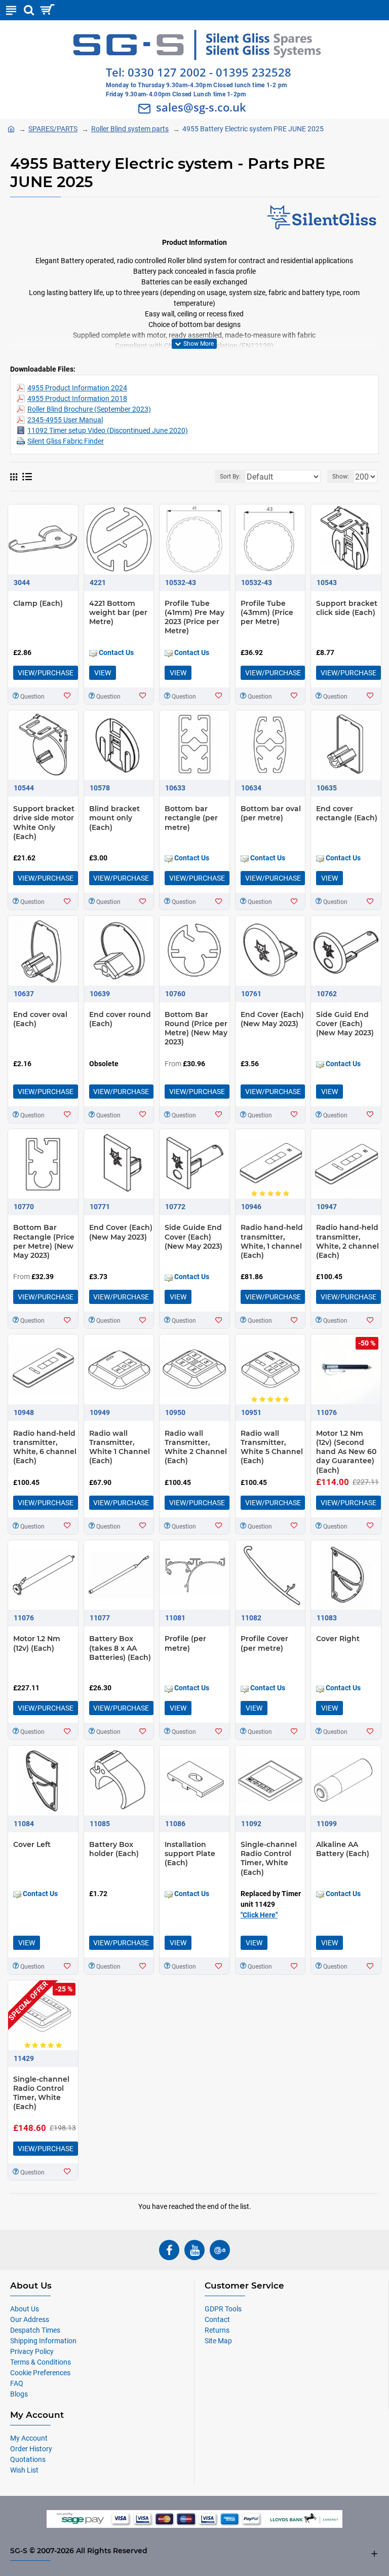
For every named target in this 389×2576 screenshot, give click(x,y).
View (103, 673)
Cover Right (338, 1639)
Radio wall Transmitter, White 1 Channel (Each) (120, 1447)
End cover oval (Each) (40, 1019)
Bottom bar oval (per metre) (271, 813)
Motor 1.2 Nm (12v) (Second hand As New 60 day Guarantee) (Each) (346, 1452)
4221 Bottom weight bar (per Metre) (118, 612)
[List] (27, 477)
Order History (31, 2449)
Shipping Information (43, 2341)
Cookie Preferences (40, 2373)
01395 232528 (254, 72)
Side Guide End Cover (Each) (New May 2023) (193, 1237)
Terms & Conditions (41, 2362)
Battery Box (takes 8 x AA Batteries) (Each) (120, 1648)
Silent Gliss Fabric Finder (66, 441)
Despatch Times (35, 2330)
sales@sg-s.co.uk (201, 107)
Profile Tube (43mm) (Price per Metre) (267, 612)
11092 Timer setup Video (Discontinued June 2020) (108, 430)
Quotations (28, 2459)
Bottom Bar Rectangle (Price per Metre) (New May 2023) (44, 1241)
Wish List (24, 2470)
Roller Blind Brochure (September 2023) (89, 409)
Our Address (30, 2319)
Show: (341, 477)
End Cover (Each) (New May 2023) (272, 1019)
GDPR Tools (223, 2309)
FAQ (17, 2383)
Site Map (218, 2341)
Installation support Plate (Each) (190, 1854)
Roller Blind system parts (130, 129)
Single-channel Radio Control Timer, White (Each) (269, 1858)
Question (32, 697)
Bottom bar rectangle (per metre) (191, 818)
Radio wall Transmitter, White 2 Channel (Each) (196, 1447)
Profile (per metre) (185, 1643)
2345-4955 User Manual (65, 420)
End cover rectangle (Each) (347, 813)
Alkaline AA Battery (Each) (343, 1849)
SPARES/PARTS (53, 129)
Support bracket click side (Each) (347, 608)
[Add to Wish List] (67, 696)
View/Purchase (46, 673)
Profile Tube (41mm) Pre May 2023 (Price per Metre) (194, 617)
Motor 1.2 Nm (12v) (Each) (37, 1643)
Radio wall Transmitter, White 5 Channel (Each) (272, 1447)
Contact (217, 2319)
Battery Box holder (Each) (114, 1849)
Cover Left (32, 1844)
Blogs (19, 2394)
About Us (25, 2309)
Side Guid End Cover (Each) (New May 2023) (345, 1024)
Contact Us (115, 652)
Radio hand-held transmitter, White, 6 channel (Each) (45, 1447)
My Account (29, 2438)
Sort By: (230, 477)
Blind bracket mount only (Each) (114, 818)
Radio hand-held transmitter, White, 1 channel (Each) (272, 1241)
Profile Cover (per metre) (264, 1643)
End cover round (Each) (120, 1019)
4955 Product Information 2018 (77, 398)
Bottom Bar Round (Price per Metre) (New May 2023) (196, 1028)
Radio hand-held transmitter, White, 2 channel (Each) (347, 1241)
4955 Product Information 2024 (77, 388)
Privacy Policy (32, 2351)
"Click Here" (259, 1915)
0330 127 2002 (167, 72)
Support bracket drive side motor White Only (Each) (44, 823)
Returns (217, 2330)
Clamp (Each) (38, 603)
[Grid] (14, 477)
